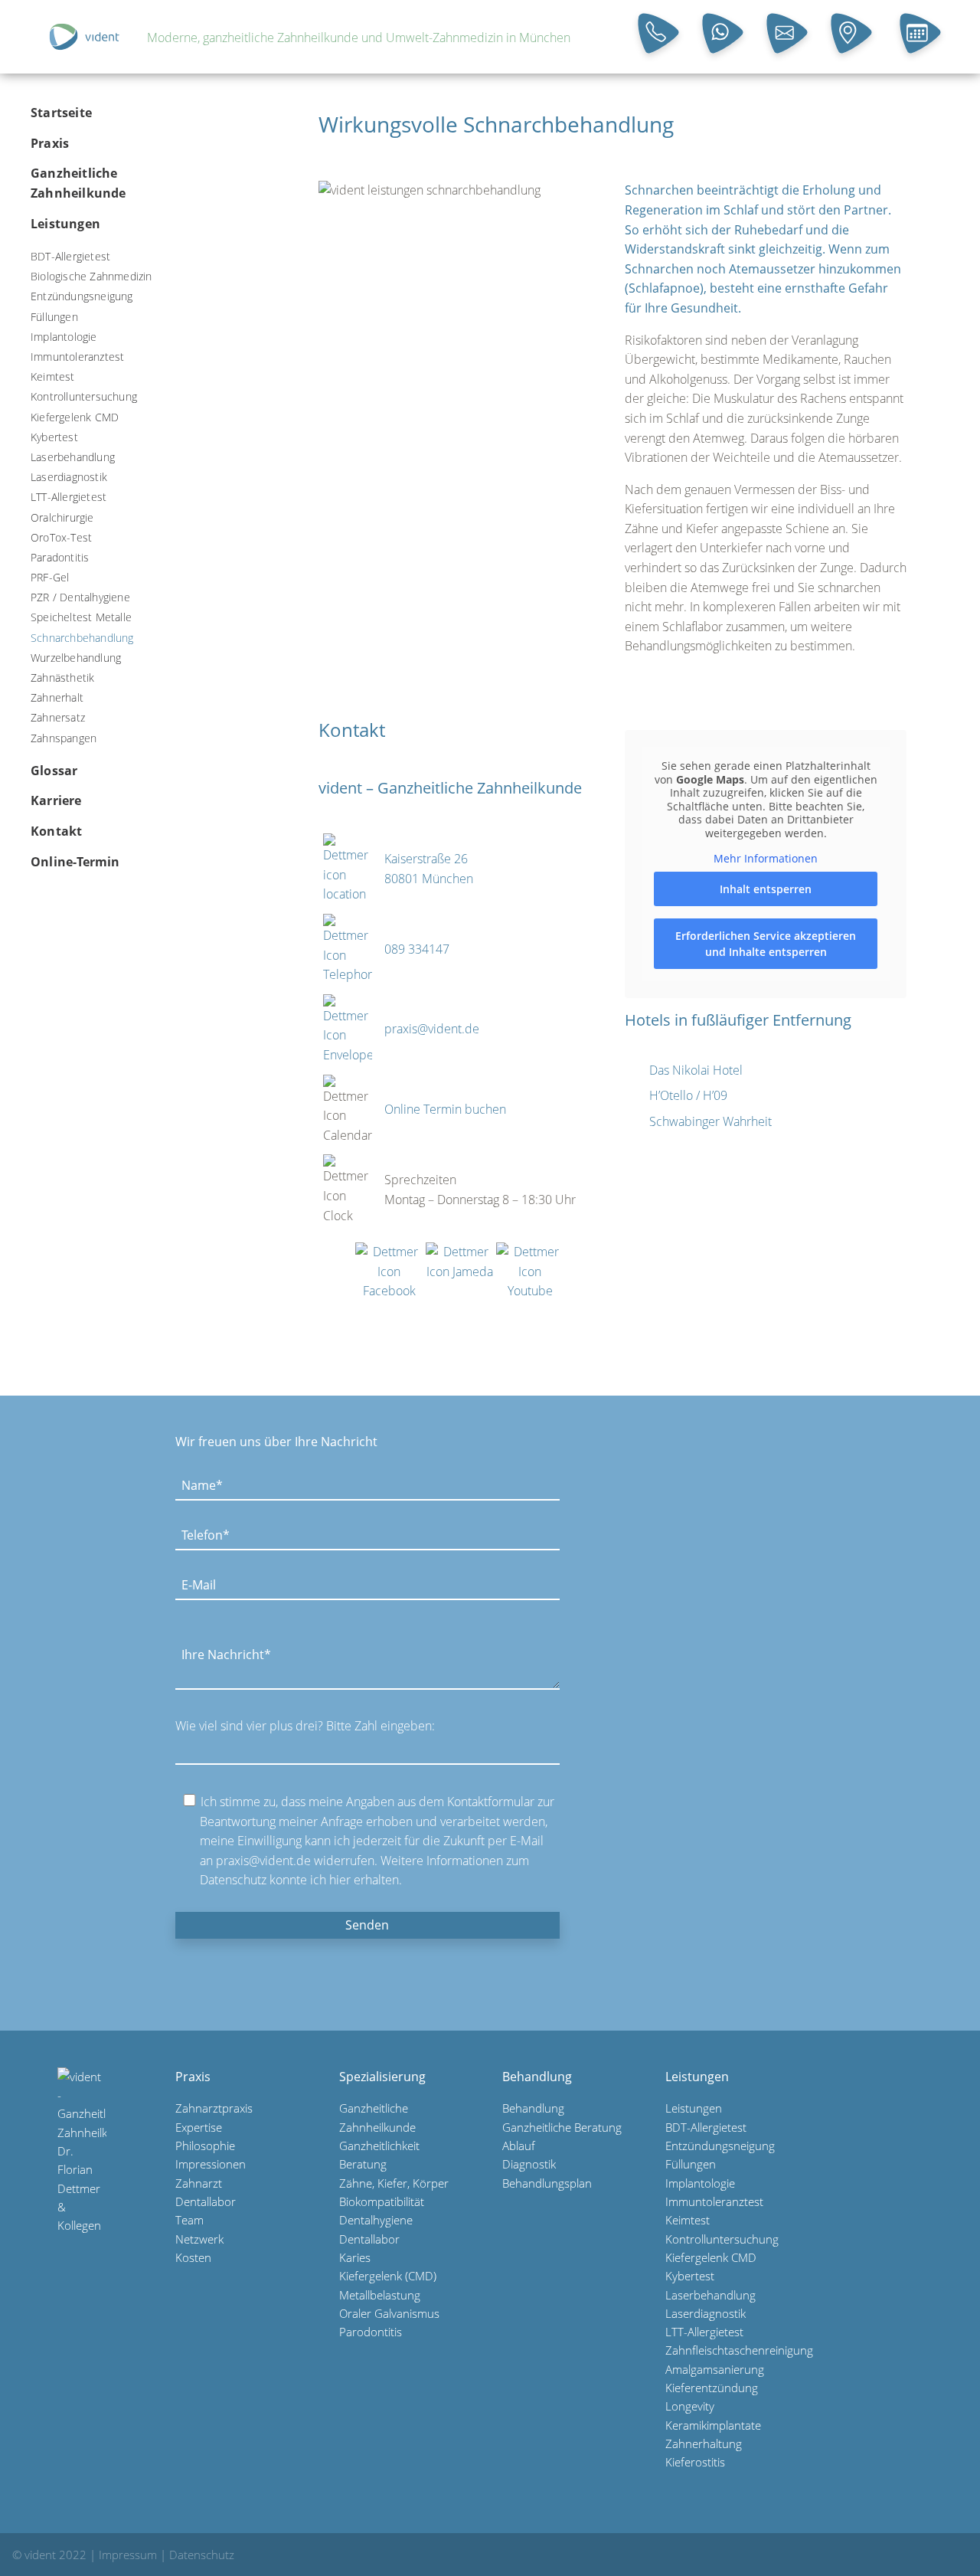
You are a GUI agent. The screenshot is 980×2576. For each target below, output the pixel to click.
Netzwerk (199, 2239)
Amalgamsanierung (715, 2369)
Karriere (56, 800)
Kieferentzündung (712, 2388)
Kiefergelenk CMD (75, 416)
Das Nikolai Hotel (696, 1070)
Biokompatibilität (382, 2201)
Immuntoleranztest (77, 357)
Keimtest (53, 376)
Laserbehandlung (73, 457)
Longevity (690, 2406)
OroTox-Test (61, 537)
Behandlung (533, 2108)
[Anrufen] (660, 35)
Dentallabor (206, 2201)
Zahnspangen (64, 737)
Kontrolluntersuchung (84, 396)
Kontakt (56, 831)
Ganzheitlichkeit (379, 2146)
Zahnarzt (199, 2183)
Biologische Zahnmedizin (91, 276)
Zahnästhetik (62, 678)
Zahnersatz (58, 717)
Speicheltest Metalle (81, 617)
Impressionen (211, 2164)
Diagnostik (529, 2164)
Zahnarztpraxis (214, 2108)
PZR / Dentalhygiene (80, 597)
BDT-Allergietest (70, 256)
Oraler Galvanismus (389, 2313)
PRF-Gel (50, 577)
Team (189, 2220)
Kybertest (54, 437)
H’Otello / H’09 (688, 1095)
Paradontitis (60, 557)
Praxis (50, 143)
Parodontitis (371, 2332)
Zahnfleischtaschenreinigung (739, 2350)
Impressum (128, 2555)
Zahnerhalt (57, 697)
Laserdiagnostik (69, 477)
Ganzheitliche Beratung (562, 2127)
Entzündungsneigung (82, 296)
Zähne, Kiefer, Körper (394, 2183)
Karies (355, 2257)
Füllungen (54, 317)
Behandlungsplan (547, 2183)
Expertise (199, 2127)
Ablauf (519, 2146)
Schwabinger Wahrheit (710, 1121)
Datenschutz (202, 2555)
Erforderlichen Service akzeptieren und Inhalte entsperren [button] (766, 944)
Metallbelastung (380, 2295)
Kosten (193, 2257)
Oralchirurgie (62, 517)
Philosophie (205, 2146)
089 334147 (417, 949)
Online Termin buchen (445, 1109)
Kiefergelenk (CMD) (388, 2276)
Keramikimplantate (713, 2425)
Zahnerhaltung (704, 2443)
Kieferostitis (695, 2462)
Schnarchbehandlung (82, 638)
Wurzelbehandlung (76, 658)
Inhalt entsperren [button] (766, 889)
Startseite (61, 113)
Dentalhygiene (376, 2220)
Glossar (54, 771)
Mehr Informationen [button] (766, 859)
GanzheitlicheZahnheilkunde (78, 183)
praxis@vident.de (432, 1029)
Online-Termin (75, 861)
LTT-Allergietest (69, 497)
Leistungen (65, 223)
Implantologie (64, 337)
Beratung (363, 2164)
